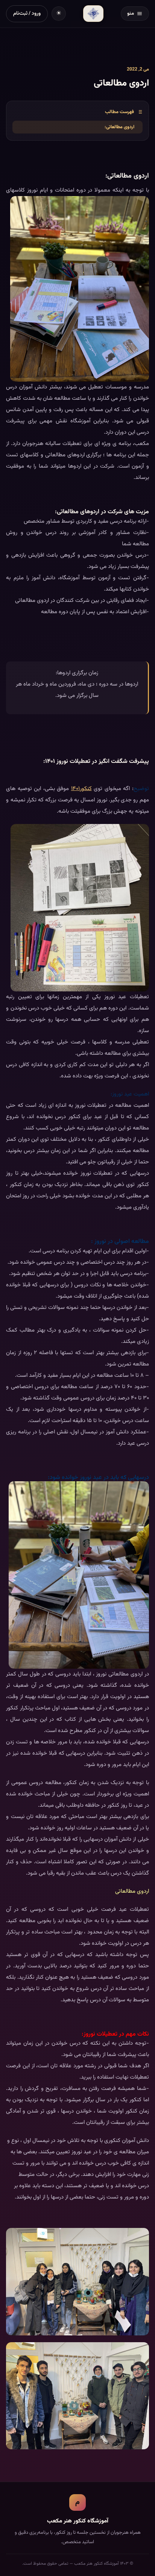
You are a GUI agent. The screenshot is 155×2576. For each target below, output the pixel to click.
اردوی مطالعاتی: (119, 127)
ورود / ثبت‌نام (27, 13)
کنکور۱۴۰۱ (81, 789)
